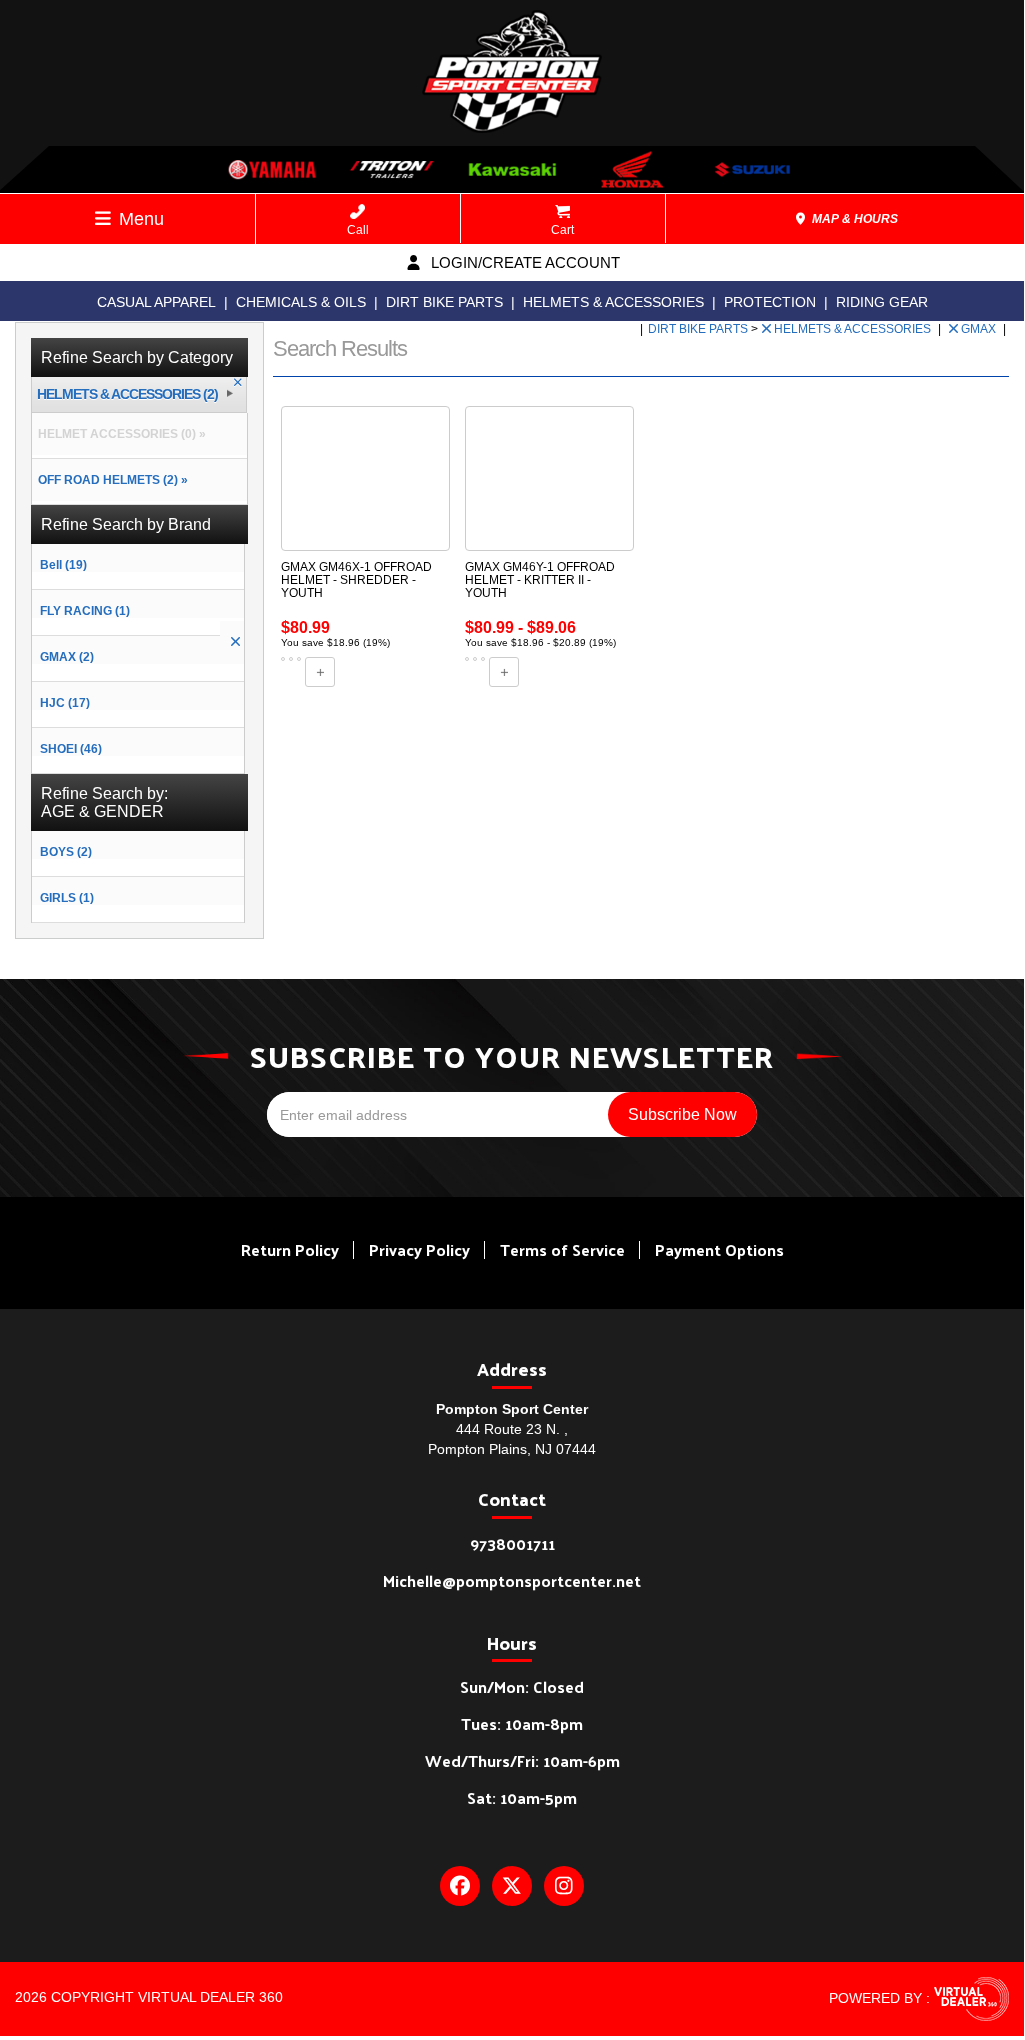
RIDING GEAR (882, 302)
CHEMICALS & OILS (301, 302)
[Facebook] (460, 1886)
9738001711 (512, 1543)
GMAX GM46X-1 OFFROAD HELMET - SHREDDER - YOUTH (356, 580)
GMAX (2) (67, 657)
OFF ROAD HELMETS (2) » (110, 480)
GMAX (980, 329)
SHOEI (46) (71, 749)
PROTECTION (770, 302)
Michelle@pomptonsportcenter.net (512, 1580)
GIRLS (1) (67, 898)
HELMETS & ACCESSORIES (613, 302)
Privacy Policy (419, 1249)
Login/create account (523, 262)
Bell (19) (63, 565)
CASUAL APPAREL (156, 302)
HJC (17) (65, 703)
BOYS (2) (66, 852)
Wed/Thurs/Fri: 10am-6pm (522, 1760)
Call (358, 230)
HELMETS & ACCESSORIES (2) (127, 394)
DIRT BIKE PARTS (444, 302)
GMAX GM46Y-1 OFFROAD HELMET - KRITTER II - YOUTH (540, 580)
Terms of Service (562, 1249)
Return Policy (290, 1249)
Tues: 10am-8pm (522, 1723)
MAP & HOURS (853, 219)
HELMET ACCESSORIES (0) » (119, 434)
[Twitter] (512, 1886)
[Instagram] (564, 1886)
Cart (562, 230)
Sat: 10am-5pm (522, 1797)
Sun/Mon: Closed (522, 1686)
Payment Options (719, 1249)
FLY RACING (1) (85, 611)
